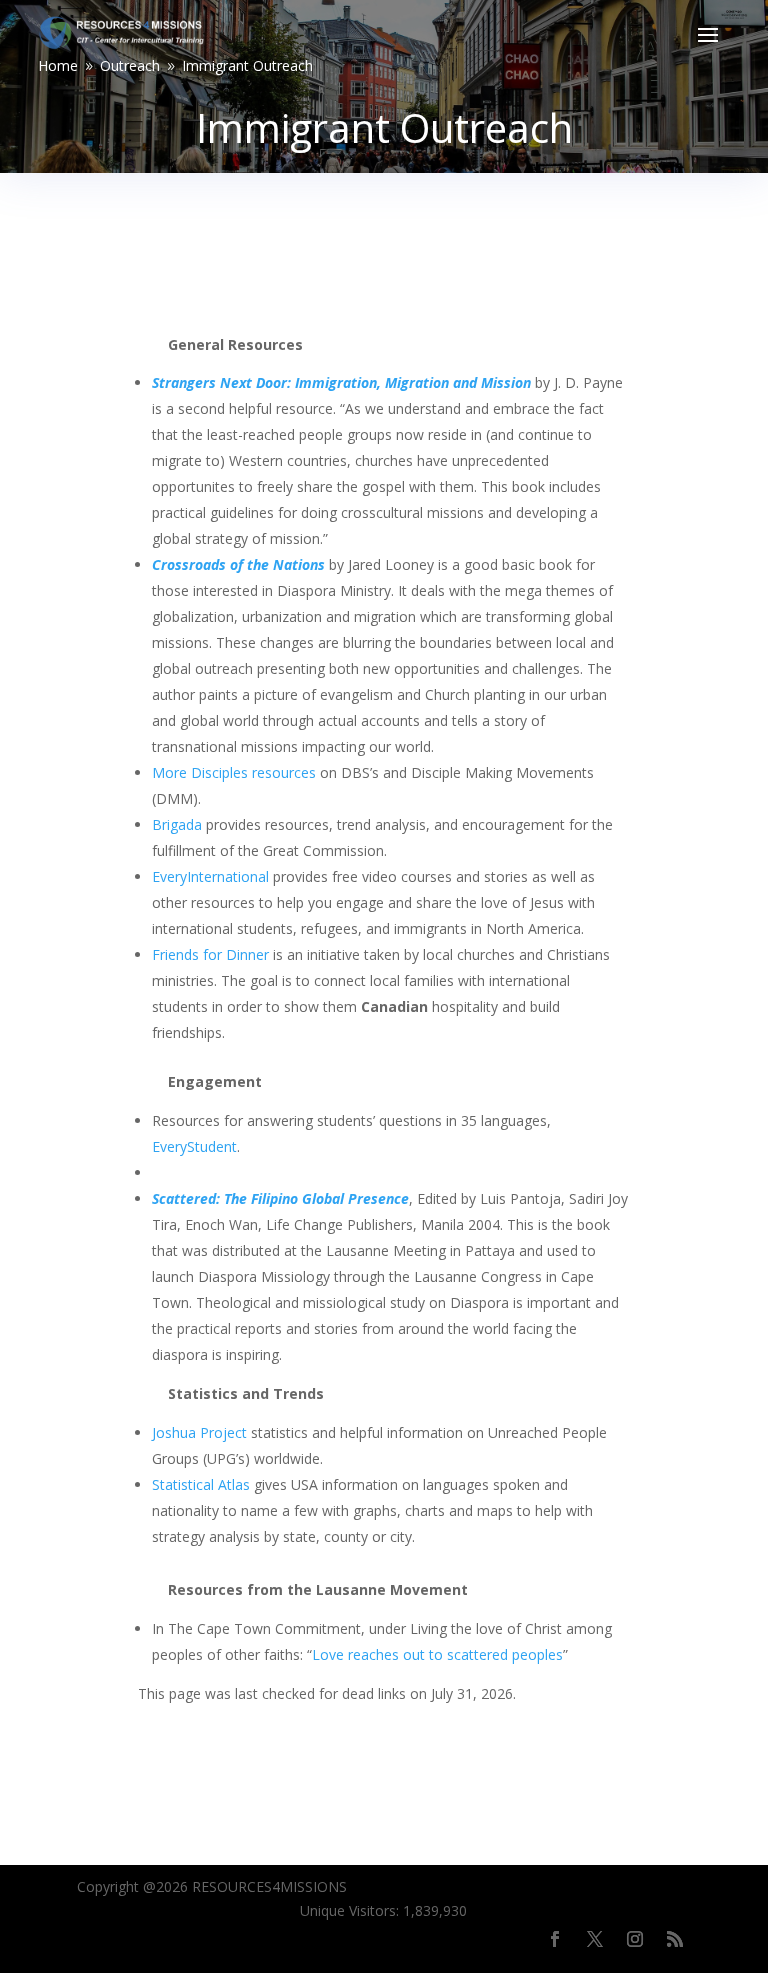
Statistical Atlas (203, 1484)
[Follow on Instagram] (635, 1939)
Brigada (179, 824)
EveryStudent (194, 1146)
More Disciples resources (234, 772)
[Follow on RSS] (675, 1939)
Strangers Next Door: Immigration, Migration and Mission (341, 382)
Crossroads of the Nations (238, 564)
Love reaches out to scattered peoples (437, 1654)
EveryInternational (210, 876)
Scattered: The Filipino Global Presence (280, 1198)
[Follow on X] (595, 1939)
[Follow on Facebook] (555, 1939)
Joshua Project (199, 1432)
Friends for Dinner (210, 954)
